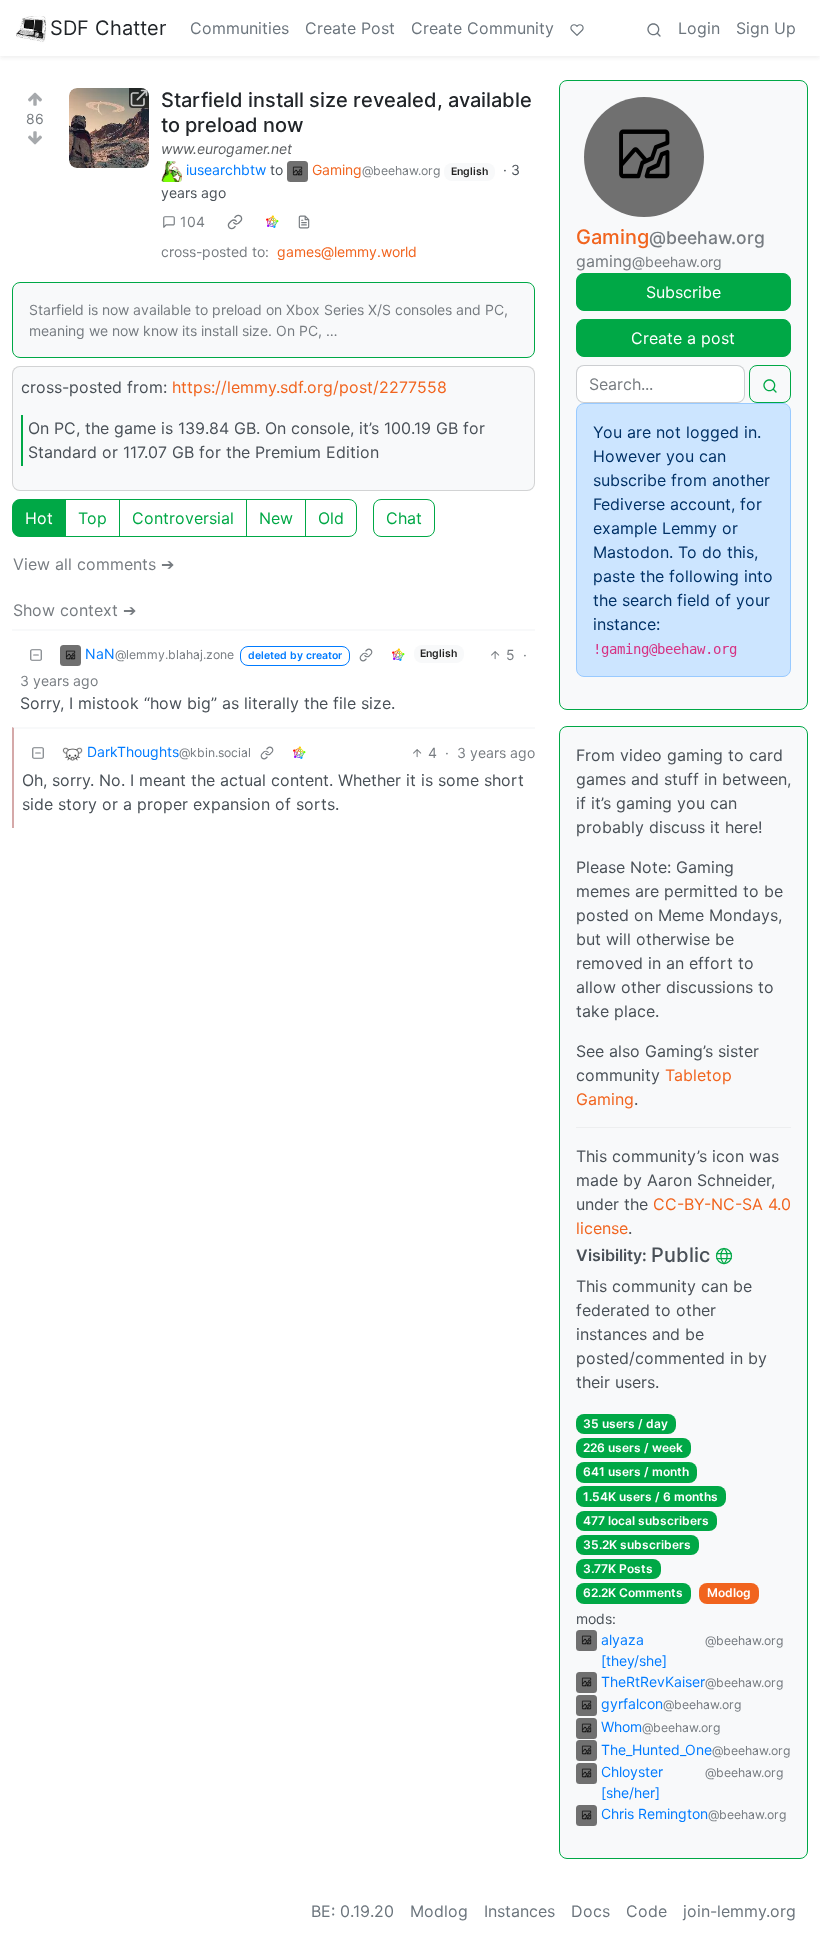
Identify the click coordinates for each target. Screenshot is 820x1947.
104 (192, 221)
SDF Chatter (108, 28)
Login (699, 28)
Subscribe (683, 292)
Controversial (183, 518)
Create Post (350, 28)
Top (92, 518)
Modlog (729, 1592)
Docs (590, 1911)
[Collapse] (36, 654)
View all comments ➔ (93, 564)
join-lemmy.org (739, 1911)
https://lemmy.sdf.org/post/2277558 (309, 387)
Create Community (482, 28)
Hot (39, 518)
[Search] (654, 28)
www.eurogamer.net (226, 148)
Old (331, 518)
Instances (519, 1911)
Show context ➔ (74, 610)
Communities (239, 28)
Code (646, 1911)
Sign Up (766, 28)
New (276, 518)
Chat (404, 518)
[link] (235, 222)
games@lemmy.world (347, 251)
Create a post (683, 338)
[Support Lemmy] (577, 28)
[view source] (304, 221)
